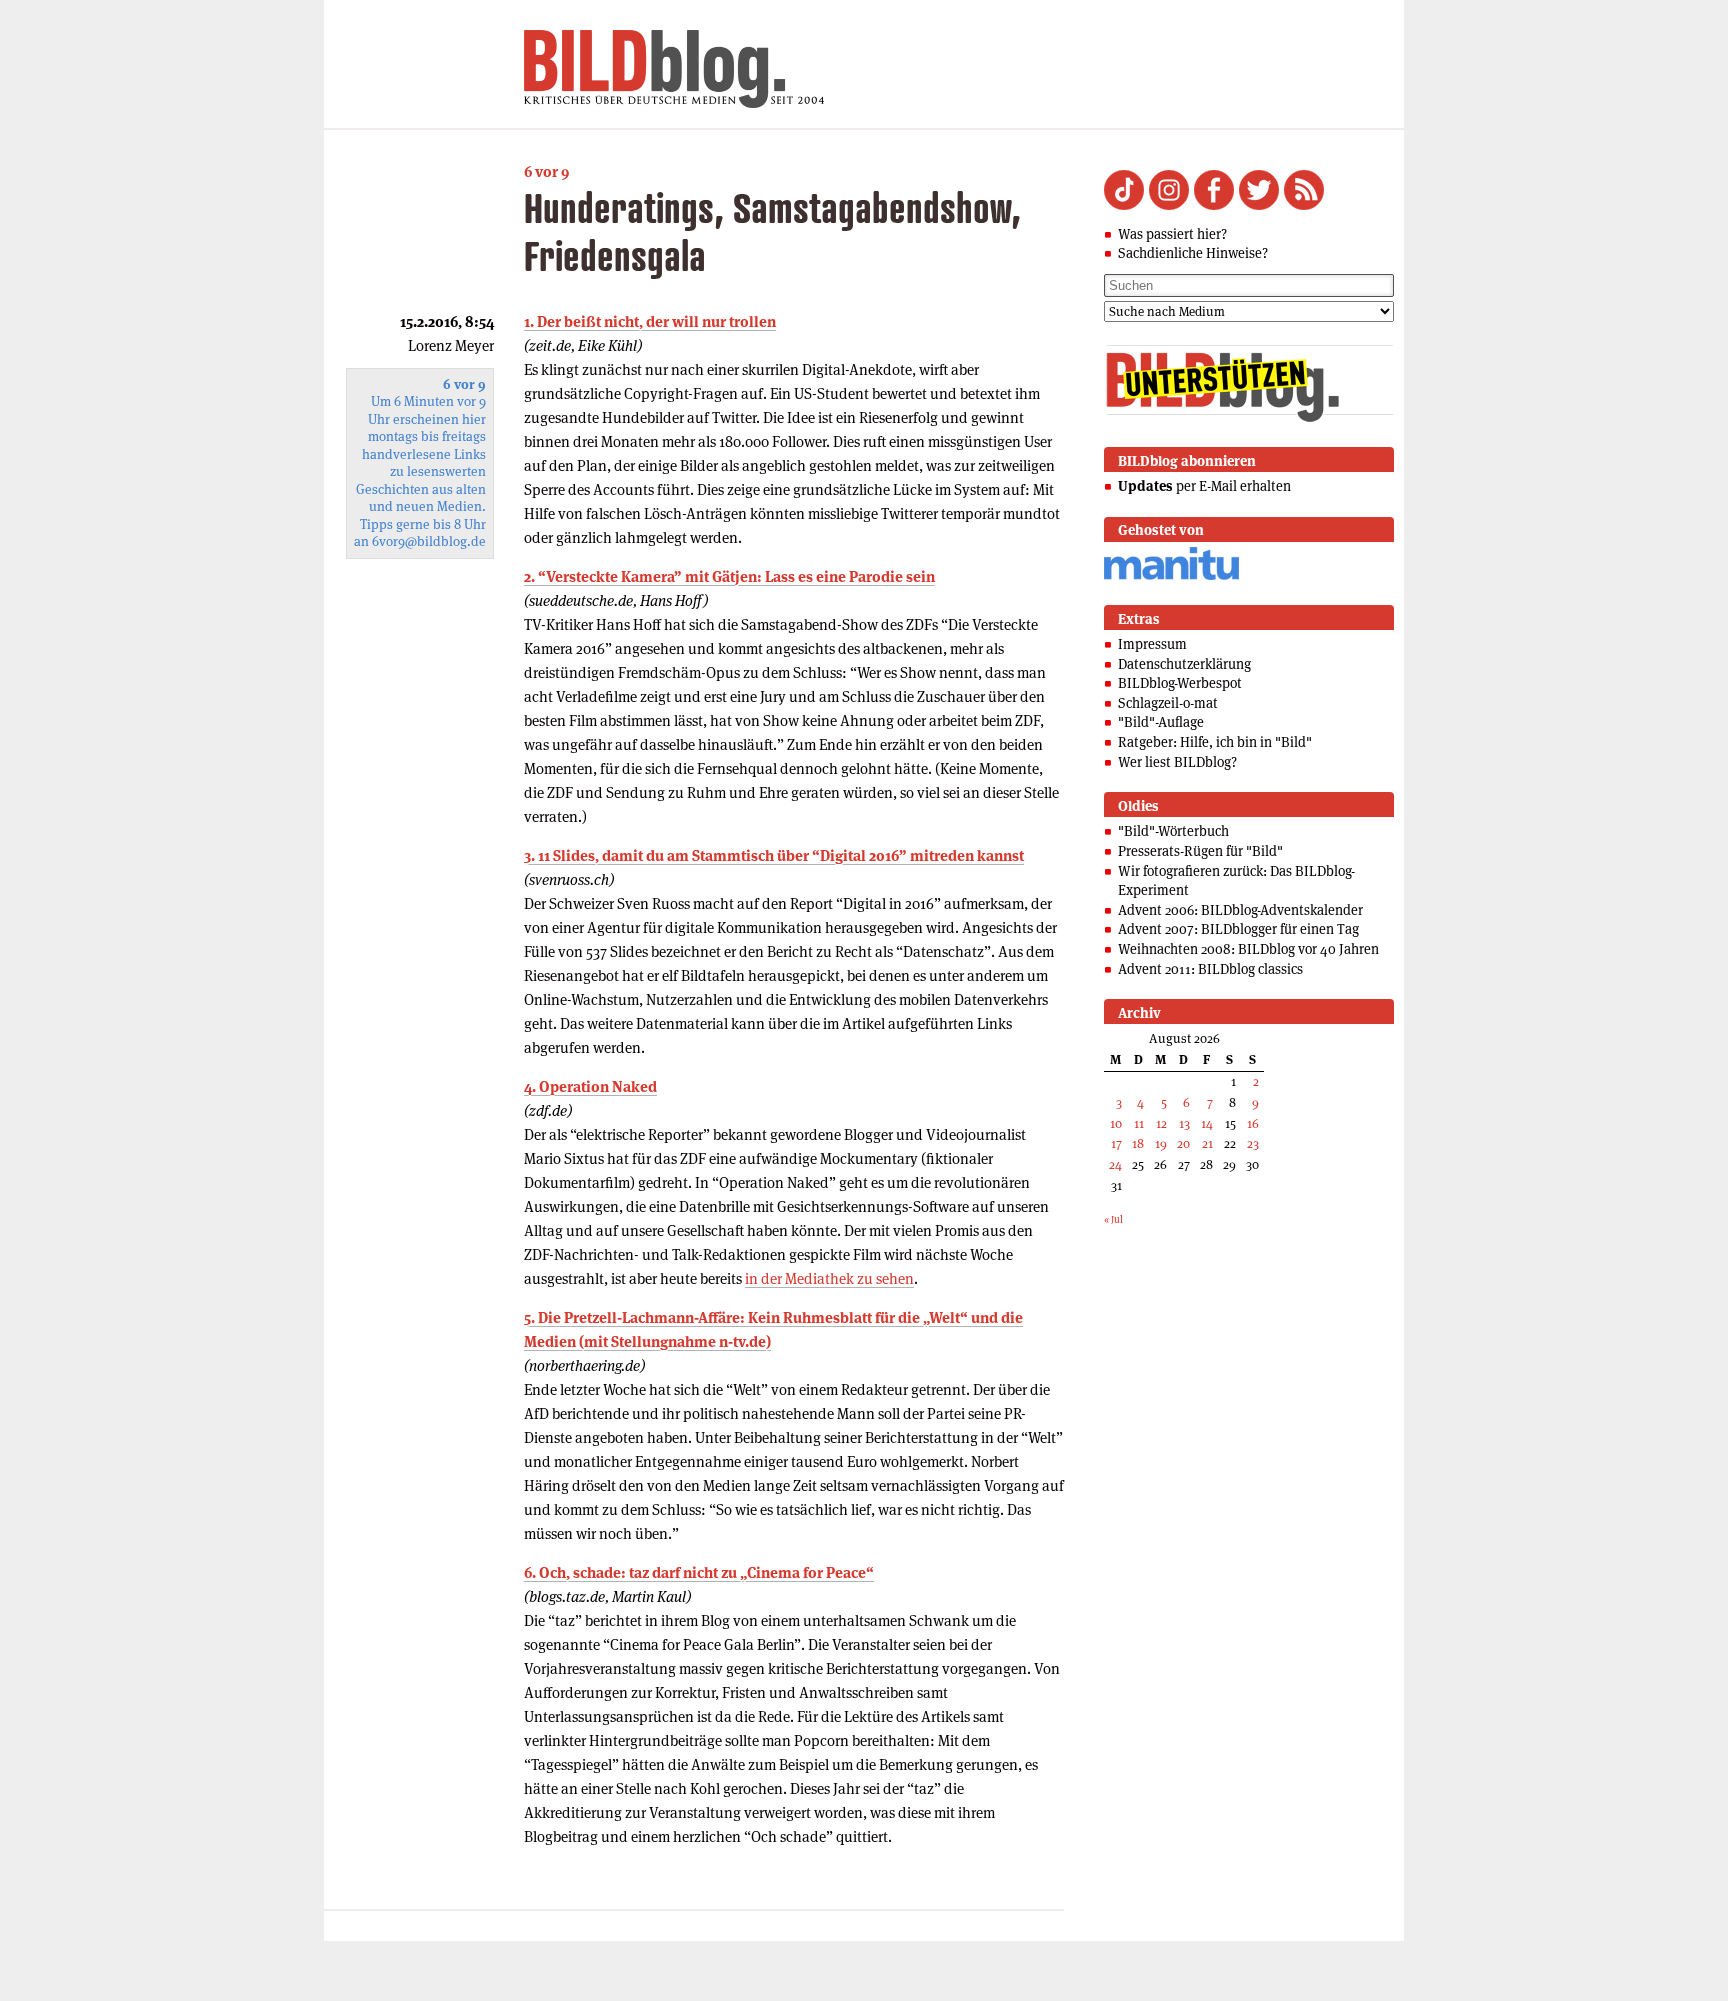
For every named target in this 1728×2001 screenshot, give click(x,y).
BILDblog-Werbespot (1180, 683)
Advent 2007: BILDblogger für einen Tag (1238, 929)
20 (1183, 1143)
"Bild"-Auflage (1161, 722)
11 (1139, 1123)
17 (1116, 1143)
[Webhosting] (1171, 576)
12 (1161, 1123)
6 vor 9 (546, 171)
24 (1115, 1164)
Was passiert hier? (1172, 234)
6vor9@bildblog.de (429, 541)
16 (1253, 1123)
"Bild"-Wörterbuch (1173, 831)
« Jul (1113, 1219)
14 (1207, 1123)
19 (1161, 1143)
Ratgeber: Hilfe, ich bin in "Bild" (1215, 742)
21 (1207, 1143)
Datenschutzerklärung (1184, 664)
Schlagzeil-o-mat (1168, 703)
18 (1138, 1143)
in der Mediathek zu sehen (829, 1278)
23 (1253, 1143)
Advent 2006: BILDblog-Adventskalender (1240, 910)
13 (1184, 1123)
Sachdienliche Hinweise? (1193, 253)
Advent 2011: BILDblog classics (1210, 969)
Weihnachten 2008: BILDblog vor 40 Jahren (1248, 949)
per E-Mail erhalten (1204, 486)
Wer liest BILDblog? (1177, 762)
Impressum (1152, 644)
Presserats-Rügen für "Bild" (1200, 851)
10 (1116, 1123)
